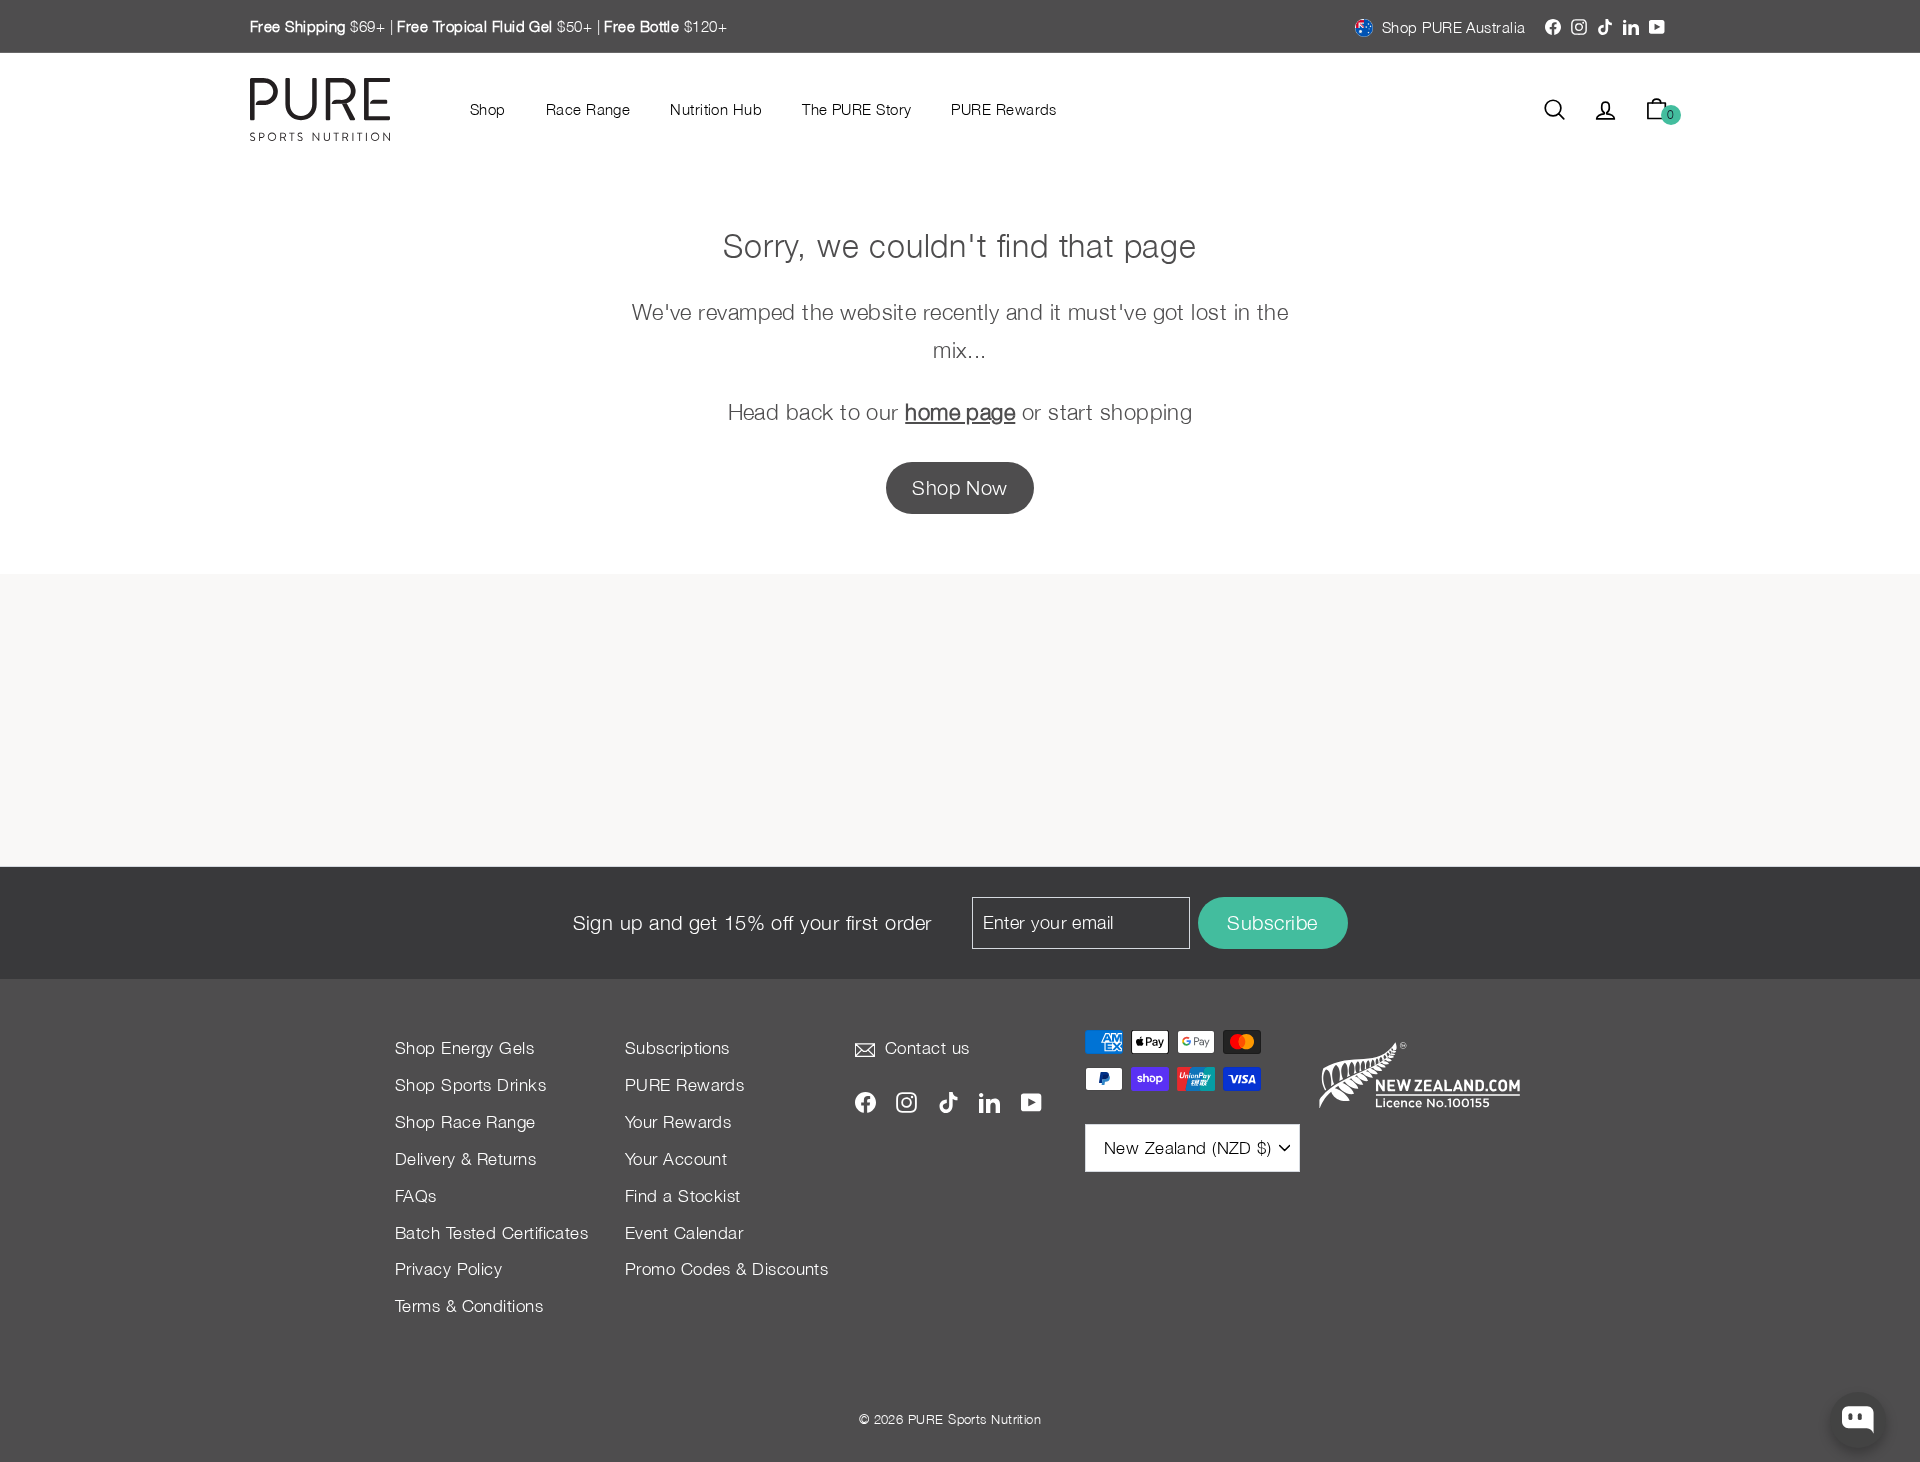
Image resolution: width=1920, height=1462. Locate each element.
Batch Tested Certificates (491, 1233)
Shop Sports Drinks (470, 1085)
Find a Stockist (683, 1196)
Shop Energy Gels (464, 1048)
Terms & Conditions (469, 1306)
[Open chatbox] (1858, 1420)
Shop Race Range (465, 1122)
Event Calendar (684, 1233)
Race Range (588, 109)
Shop (488, 109)
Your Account (676, 1159)
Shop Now (960, 487)
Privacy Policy (448, 1269)
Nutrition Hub (716, 109)
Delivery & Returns (465, 1159)
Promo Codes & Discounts (726, 1269)
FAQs (416, 1196)
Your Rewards (678, 1122)
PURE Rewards (1003, 109)
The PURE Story (856, 109)
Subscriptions (677, 1048)
